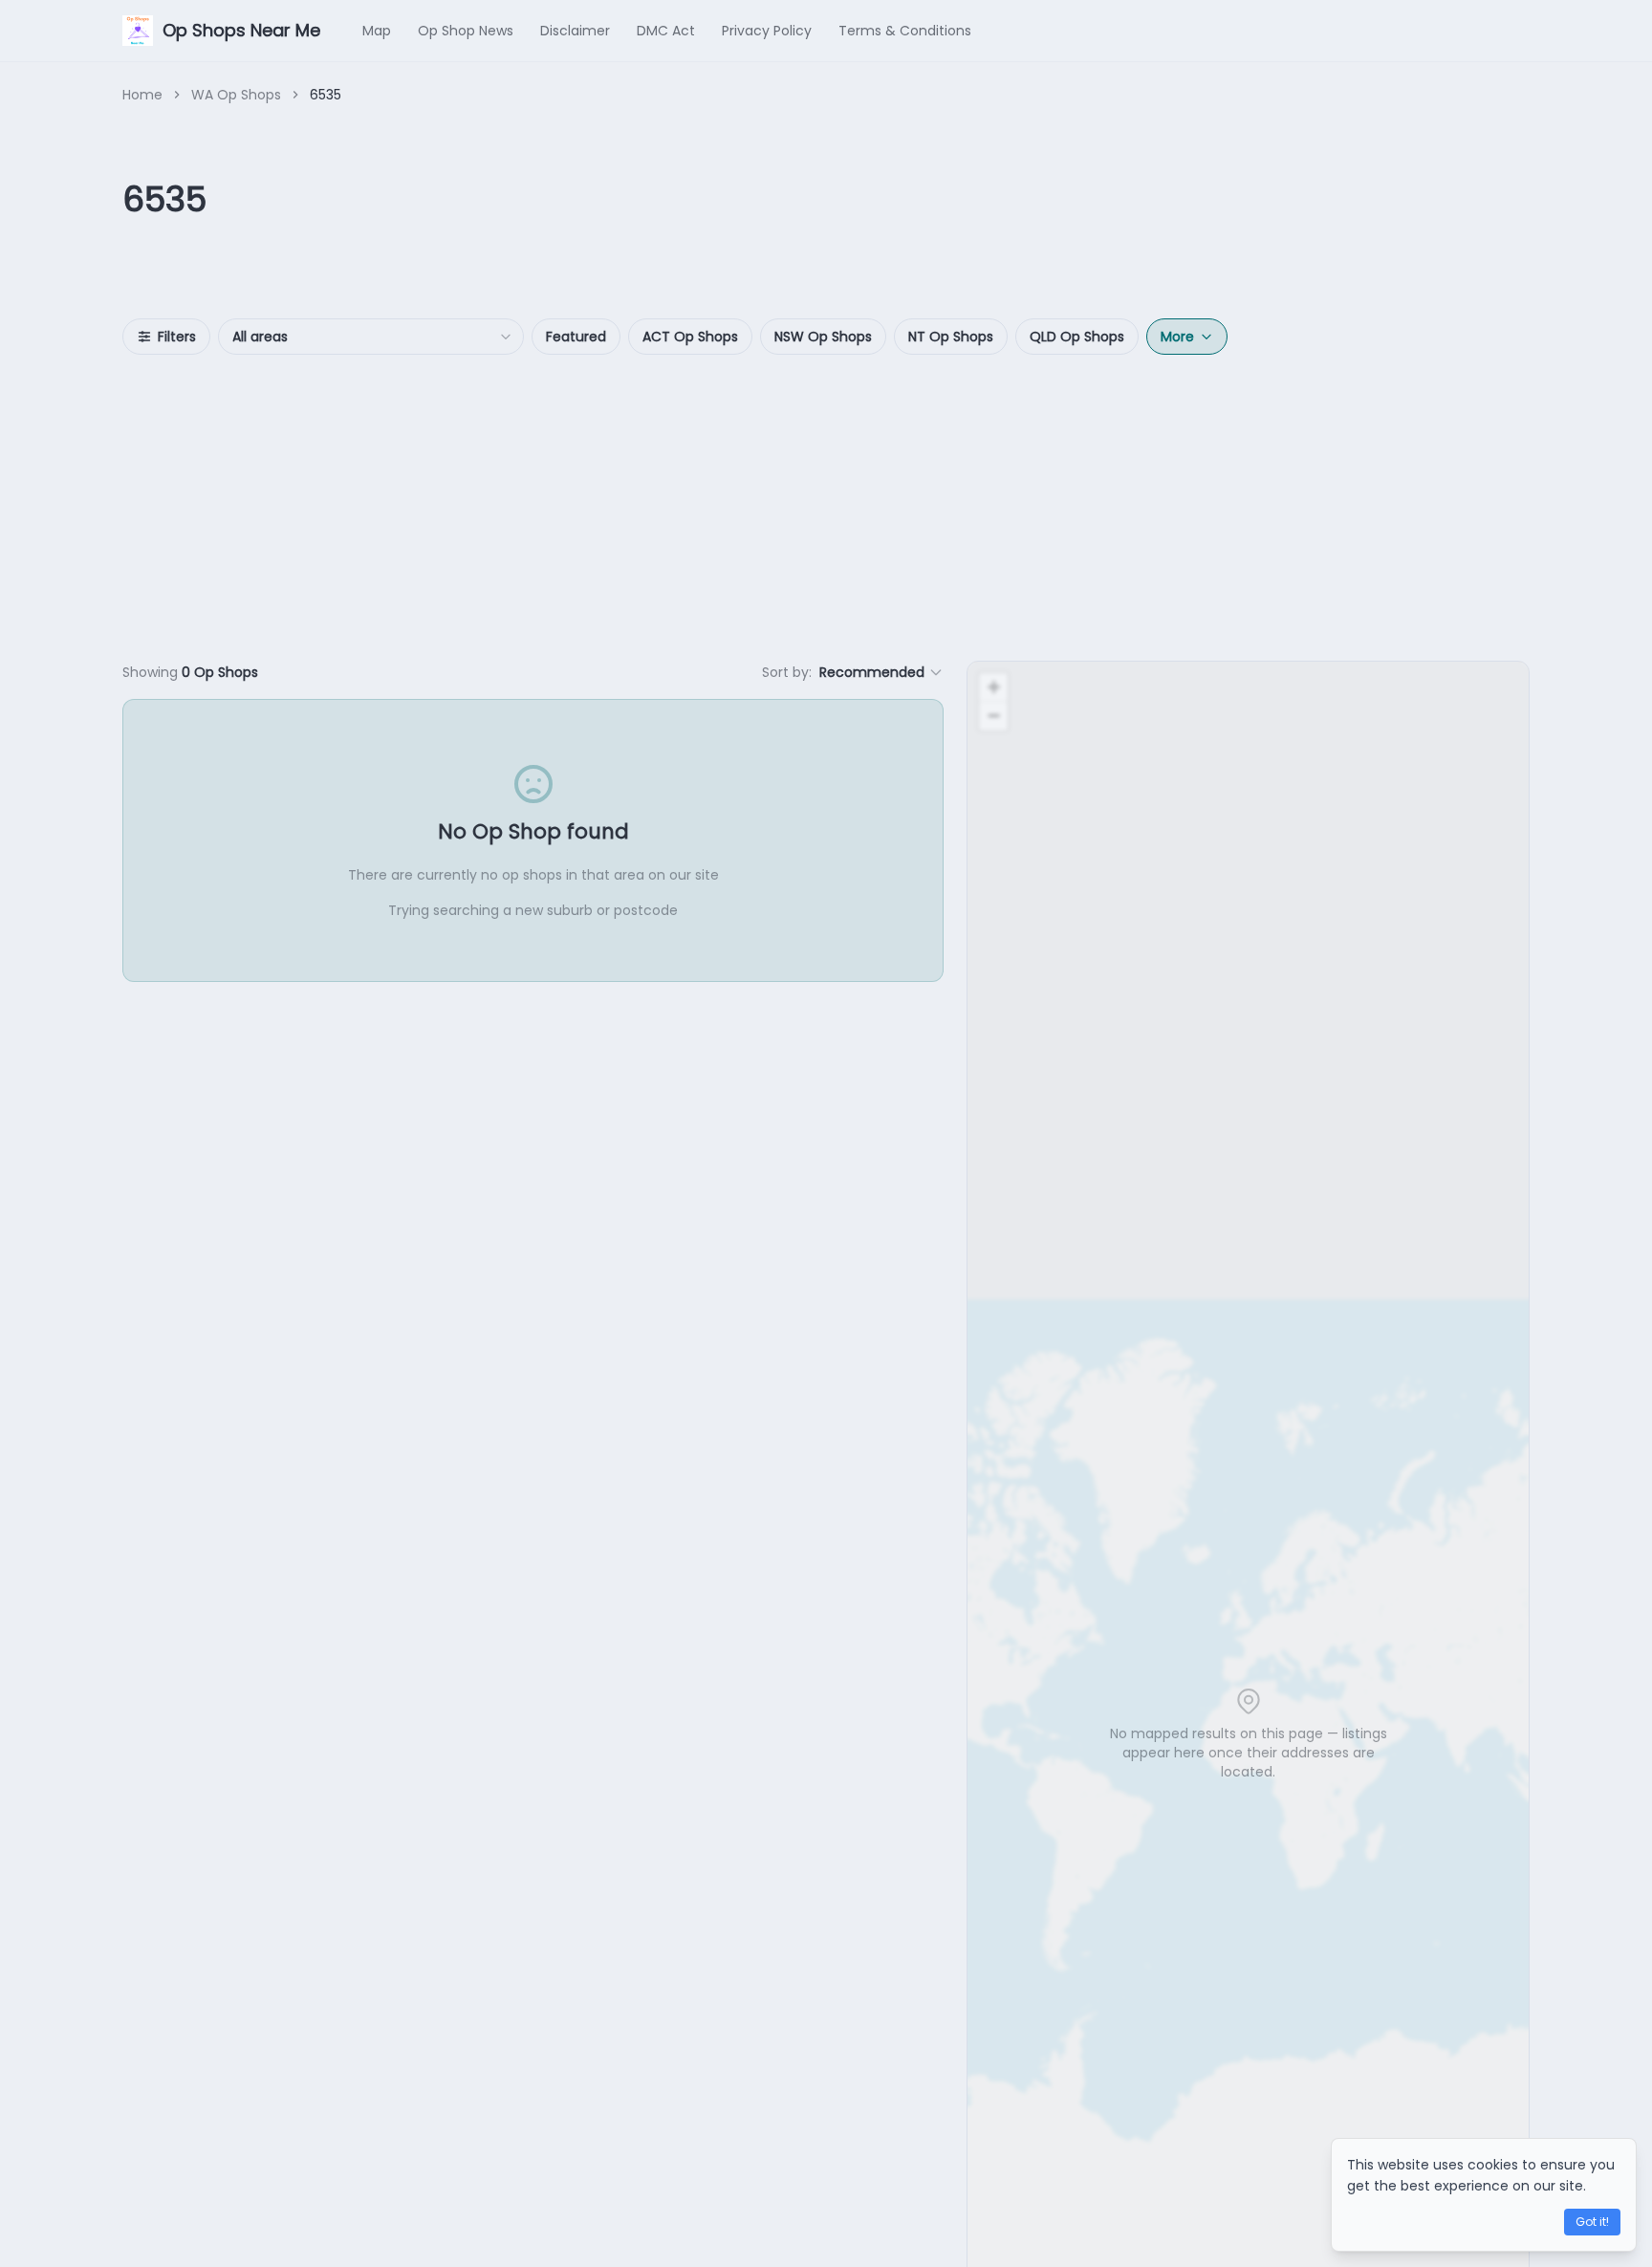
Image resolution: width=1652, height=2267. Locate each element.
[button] (993, 687)
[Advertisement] (826, 508)
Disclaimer (575, 31)
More (1177, 337)
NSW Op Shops (823, 337)
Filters (177, 337)
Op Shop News (466, 31)
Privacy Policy (767, 31)
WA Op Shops (236, 95)
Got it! (1592, 2222)
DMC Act (666, 31)
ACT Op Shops (690, 337)
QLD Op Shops (1077, 337)
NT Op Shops (951, 337)
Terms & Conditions (905, 31)
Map (377, 31)
